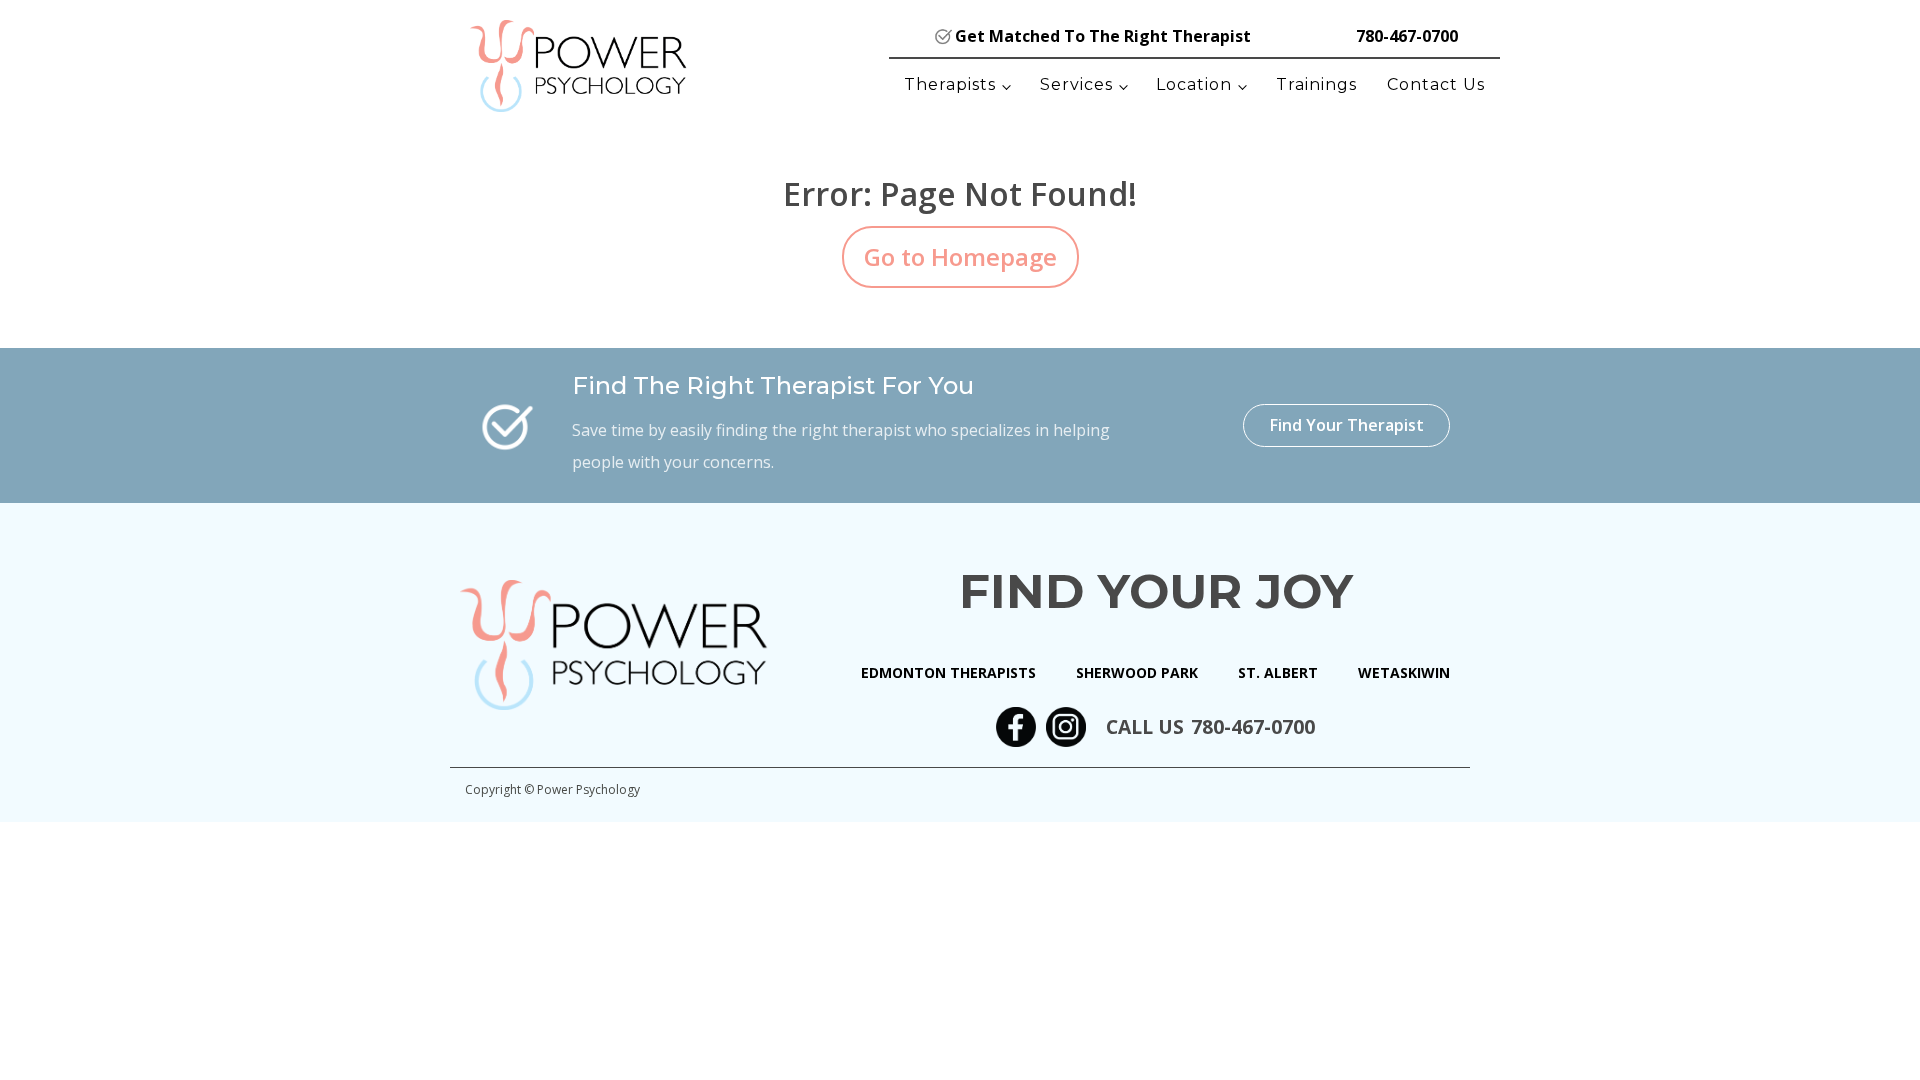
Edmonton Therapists (948, 672)
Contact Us (1436, 84)
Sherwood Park (1137, 672)
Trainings (1316, 84)
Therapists (950, 84)
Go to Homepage (960, 256)
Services (1076, 84)
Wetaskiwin (1404, 672)
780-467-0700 (1407, 36)
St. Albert (1278, 672)
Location (1194, 84)
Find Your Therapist (1347, 425)
